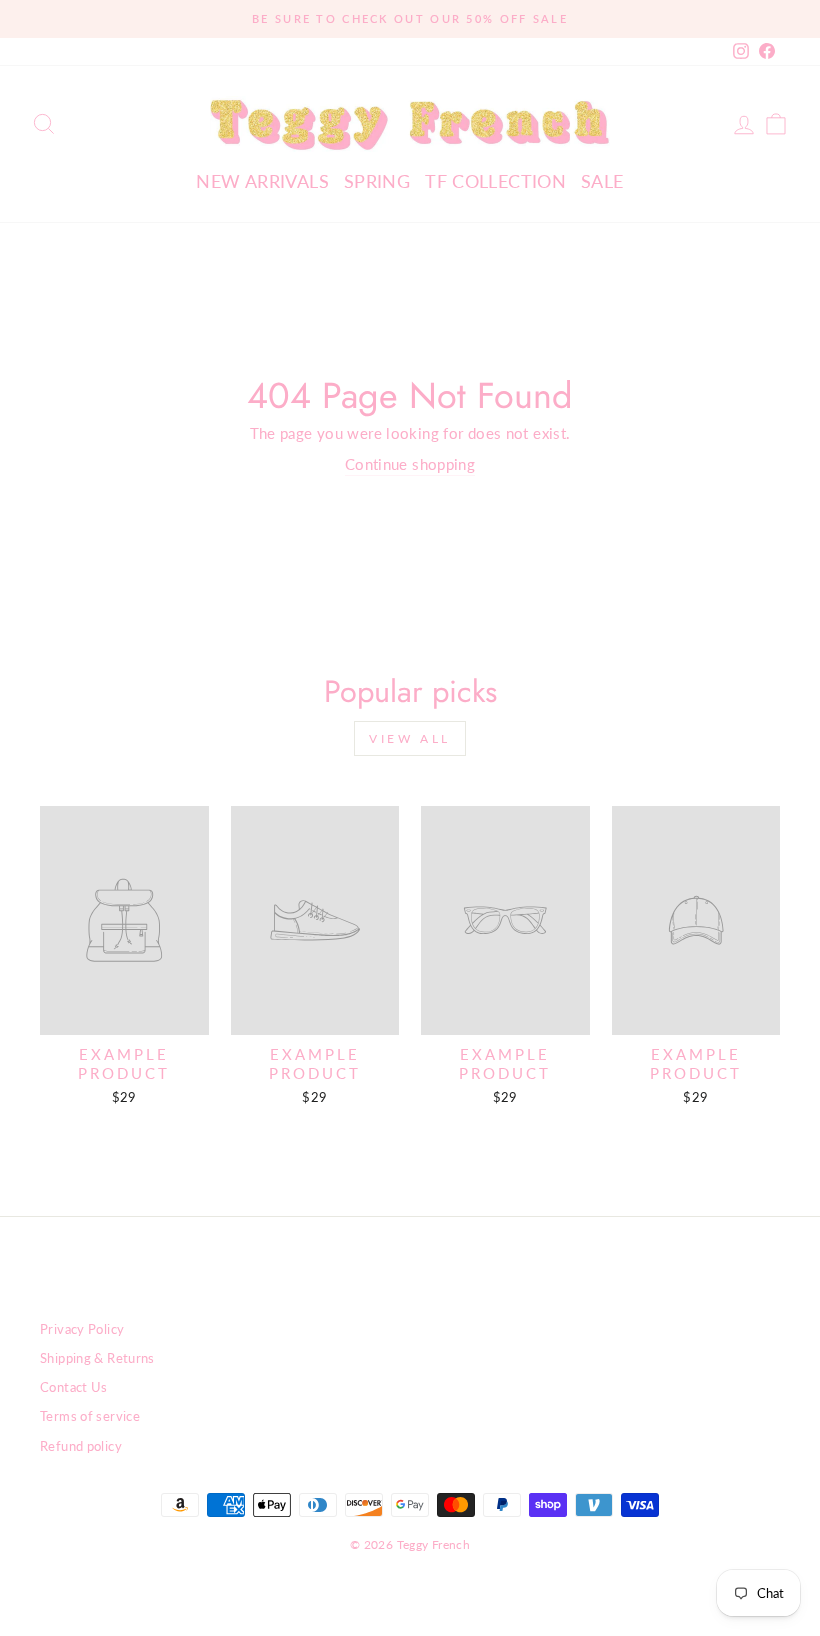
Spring (377, 181)
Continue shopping (410, 464)
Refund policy (81, 1446)
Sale (602, 181)
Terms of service (90, 1416)
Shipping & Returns (97, 1358)
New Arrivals (262, 181)
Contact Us (74, 1387)
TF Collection (495, 181)
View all (410, 738)
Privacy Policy (82, 1329)
